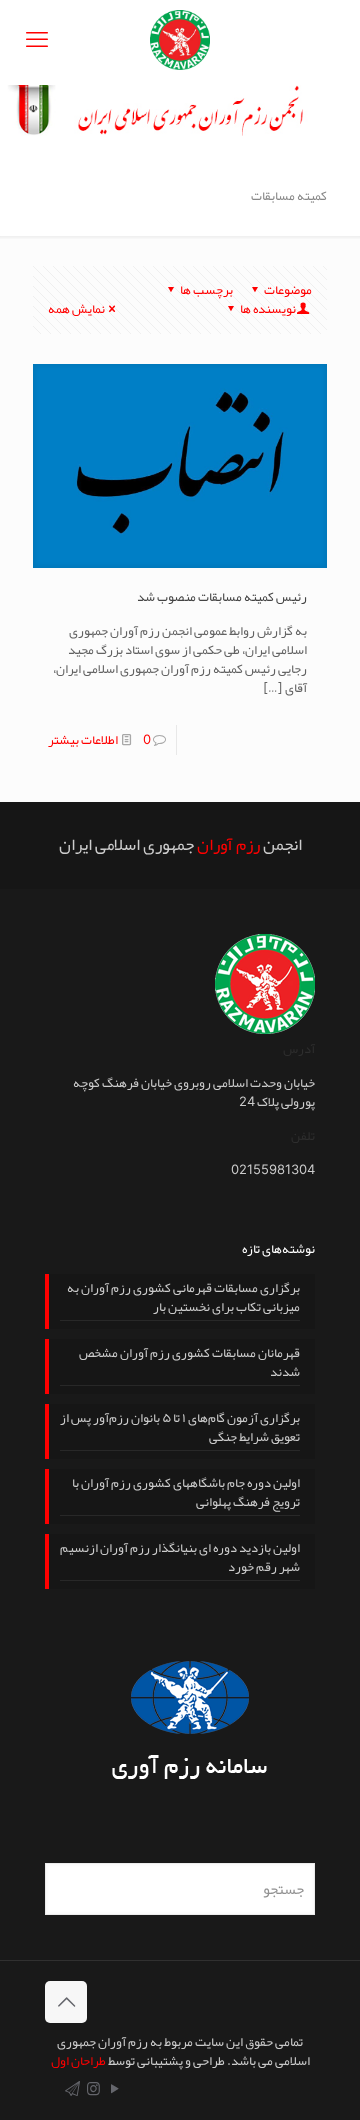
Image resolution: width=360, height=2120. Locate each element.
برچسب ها (206, 290)
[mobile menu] (37, 40)
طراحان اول (78, 2061)
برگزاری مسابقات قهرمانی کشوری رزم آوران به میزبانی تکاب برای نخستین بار (183, 1299)
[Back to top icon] (66, 2002)
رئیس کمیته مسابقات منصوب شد (222, 597)
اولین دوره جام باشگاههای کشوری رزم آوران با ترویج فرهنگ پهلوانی (186, 1494)
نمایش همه (76, 309)
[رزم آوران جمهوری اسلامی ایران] (180, 42)
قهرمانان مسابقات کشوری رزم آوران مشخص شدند (189, 1364)
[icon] (72, 2089)
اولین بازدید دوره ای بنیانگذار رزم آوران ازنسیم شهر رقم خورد (180, 1559)
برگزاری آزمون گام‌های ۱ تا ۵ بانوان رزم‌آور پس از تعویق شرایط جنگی (180, 1429)
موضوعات (288, 290)
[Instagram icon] (93, 2089)
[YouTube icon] (114, 2089)
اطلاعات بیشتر (83, 740)
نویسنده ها (268, 309)
